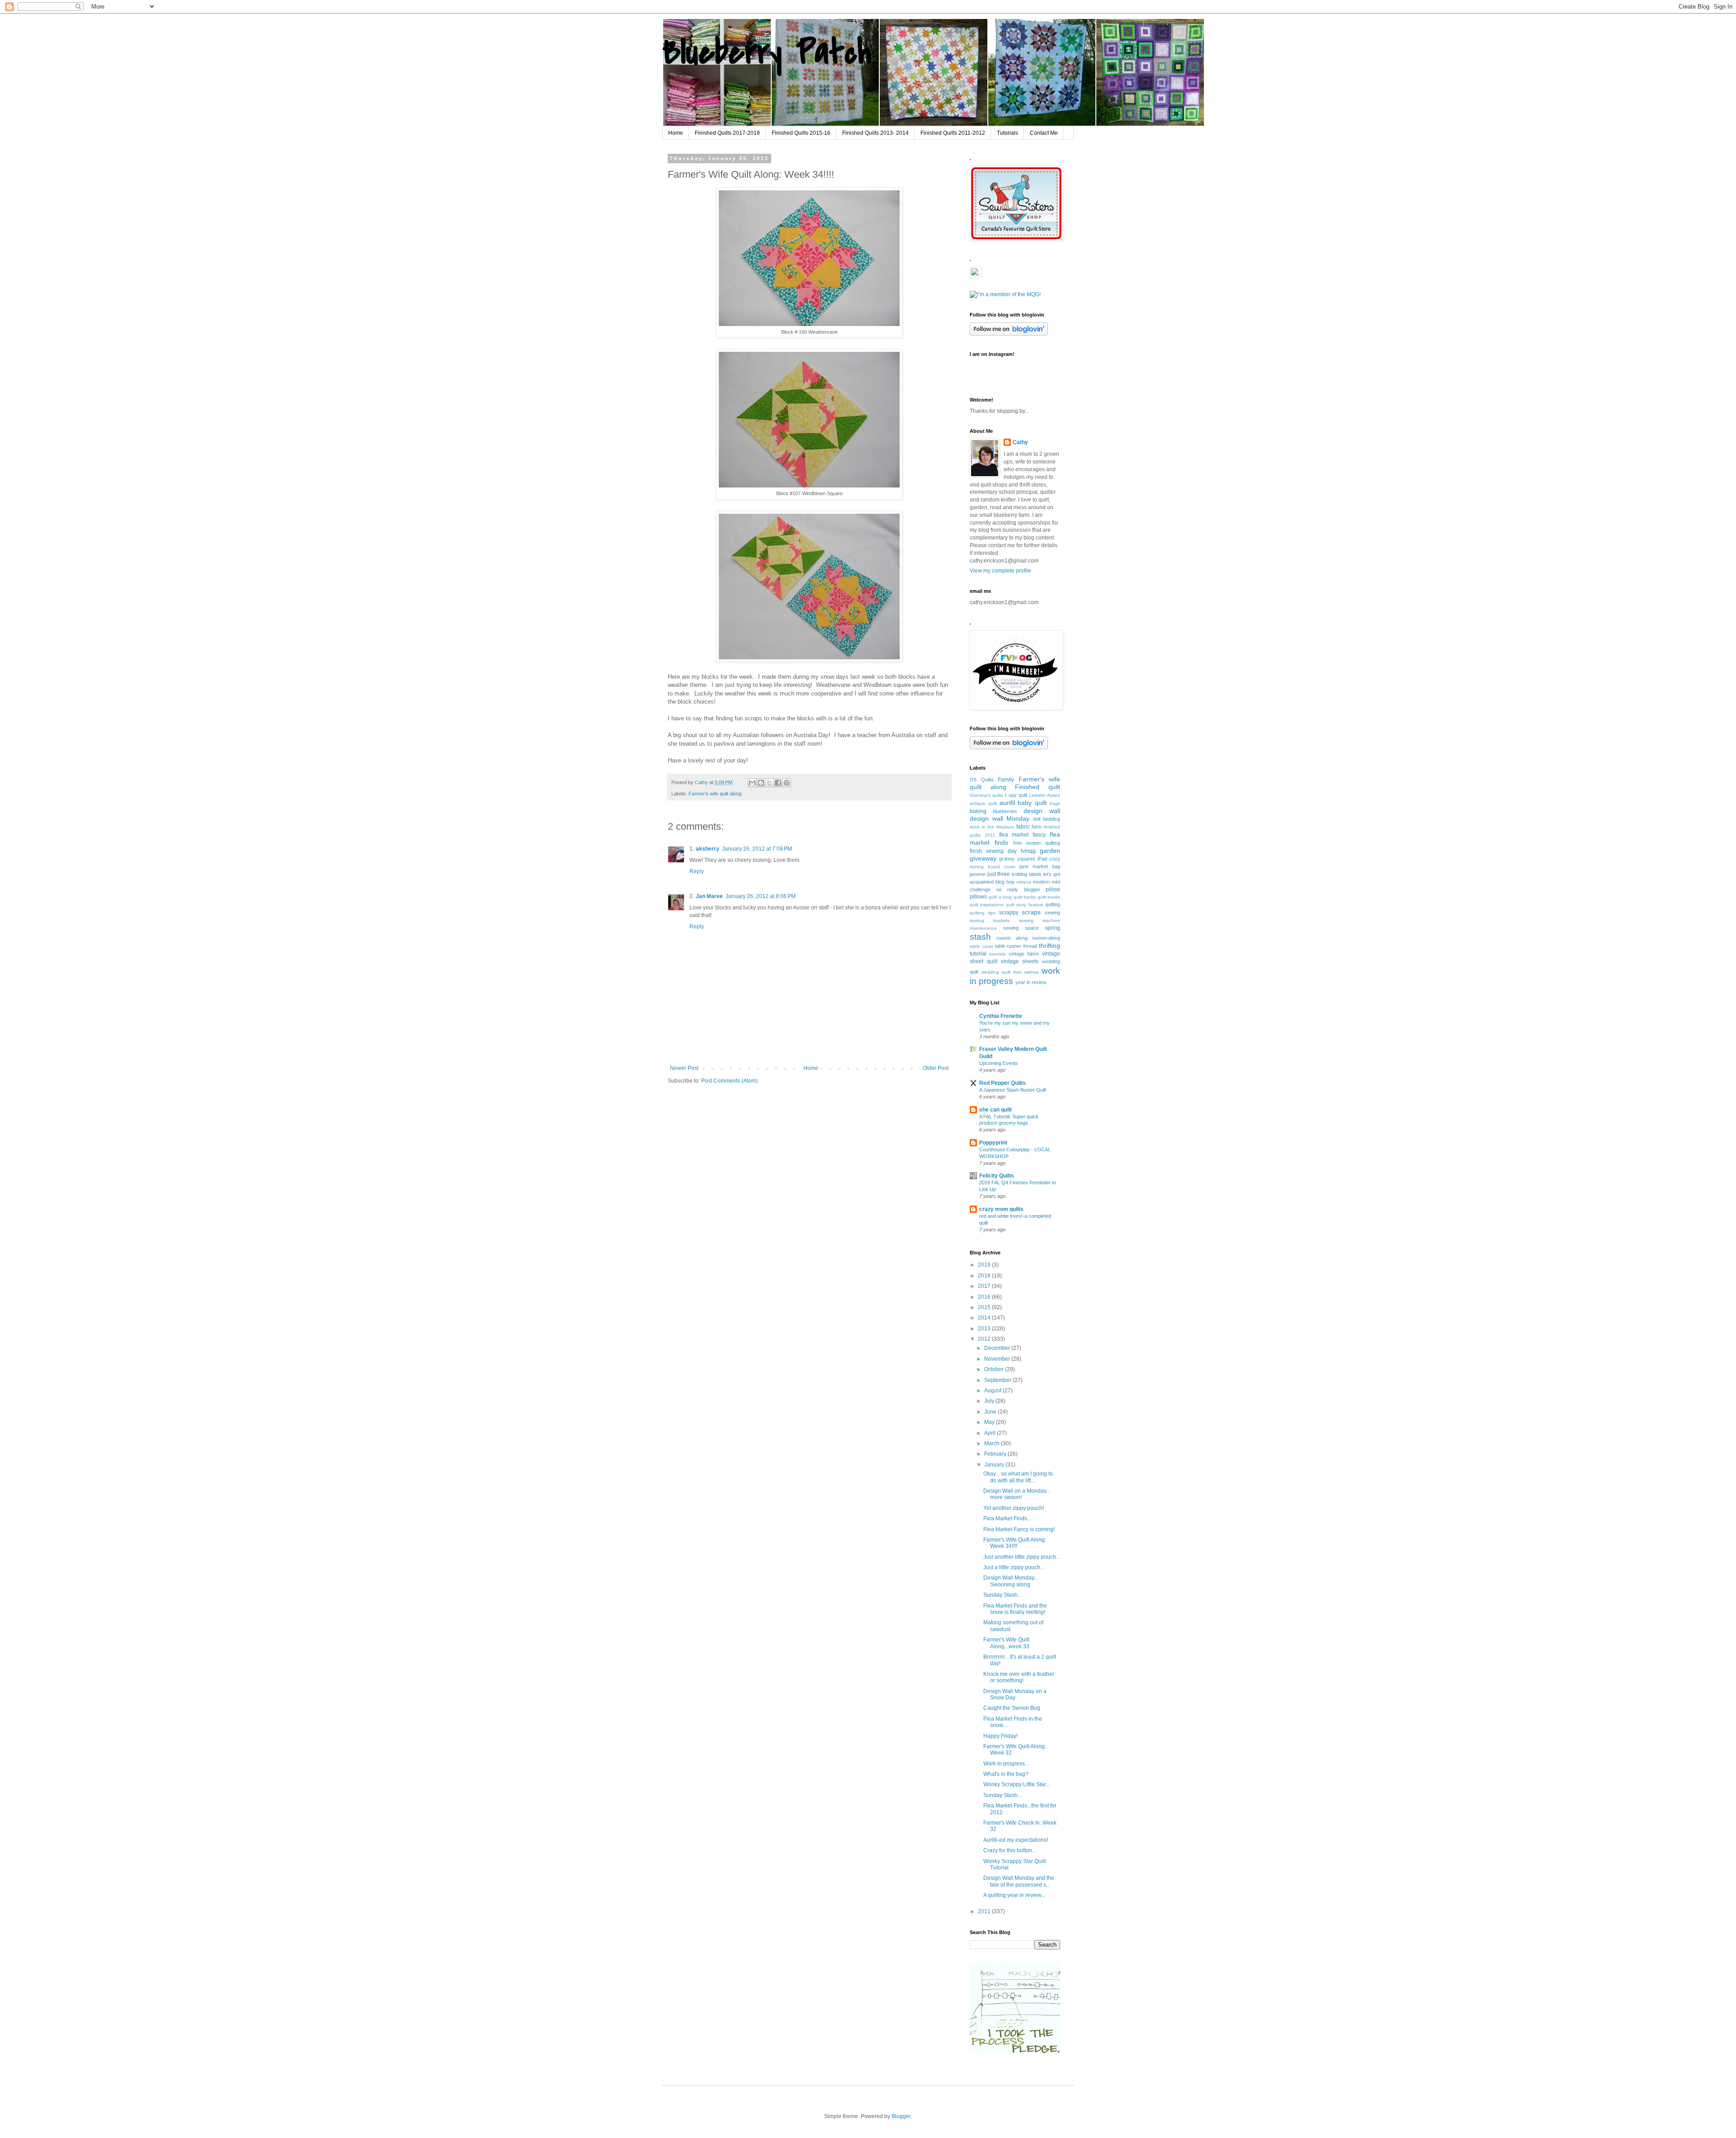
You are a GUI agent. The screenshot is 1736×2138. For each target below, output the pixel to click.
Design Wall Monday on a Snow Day (1015, 1694)
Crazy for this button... (1010, 1850)
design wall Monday (1000, 818)
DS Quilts (982, 780)
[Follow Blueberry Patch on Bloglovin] (1009, 334)
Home (676, 133)
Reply (697, 871)
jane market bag (1040, 866)
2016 (985, 1297)
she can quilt (995, 1110)
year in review (1031, 982)
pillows (978, 897)
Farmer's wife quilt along (715, 794)
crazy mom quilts (1001, 1209)
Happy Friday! (1000, 1736)
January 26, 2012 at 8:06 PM (761, 896)
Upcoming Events (999, 1063)
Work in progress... (1006, 1764)
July (990, 1401)
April (991, 1433)
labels (1035, 874)
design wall (1042, 811)
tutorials (997, 954)
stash (980, 937)
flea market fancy (1023, 835)
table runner (1008, 946)
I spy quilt (1016, 795)
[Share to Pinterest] (787, 783)
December (998, 1348)
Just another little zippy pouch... (1022, 1557)
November (998, 1359)
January (995, 1465)
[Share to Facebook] (778, 783)
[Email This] (752, 783)
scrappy (1009, 913)
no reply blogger (1018, 889)
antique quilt (983, 803)
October (995, 1369)
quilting (1053, 904)
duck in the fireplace (992, 827)
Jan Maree (709, 896)
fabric (1023, 827)
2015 (985, 1307)
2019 (985, 1265)
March (993, 1443)
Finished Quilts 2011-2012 (953, 133)
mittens (1024, 882)
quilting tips (983, 913)
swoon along (1012, 938)
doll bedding (1047, 819)
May (990, 1422)
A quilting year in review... (1014, 1895)
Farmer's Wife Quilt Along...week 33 (1006, 1643)
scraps (1031, 912)
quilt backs (1025, 897)
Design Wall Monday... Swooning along (1011, 1581)
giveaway (983, 858)
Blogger (901, 2116)
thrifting (1050, 946)
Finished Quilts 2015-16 (801, 133)
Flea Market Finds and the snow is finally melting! (1015, 1609)
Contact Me (1044, 133)
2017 (985, 1286)
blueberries (1005, 811)
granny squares (1017, 859)
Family (1006, 780)
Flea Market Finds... (1007, 1518)
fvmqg (1028, 851)
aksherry (708, 849)
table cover (981, 946)
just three (999, 874)
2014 (985, 1318)
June (991, 1412)
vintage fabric (1024, 954)
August (993, 1391)
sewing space (1021, 928)
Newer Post (684, 1068)
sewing (1052, 913)
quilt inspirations (987, 905)
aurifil (1007, 803)
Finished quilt (1038, 787)
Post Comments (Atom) (729, 1081)
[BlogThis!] (761, 783)
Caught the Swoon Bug (1012, 1708)
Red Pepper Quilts (1002, 1083)
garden (1050, 851)
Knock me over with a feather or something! (1019, 1677)
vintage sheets (1020, 961)
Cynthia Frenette (1001, 1016)
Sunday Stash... (1002, 1595)
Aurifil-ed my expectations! (1016, 1840)
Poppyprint (993, 1143)
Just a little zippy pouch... (1014, 1567)
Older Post (936, 1068)
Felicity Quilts (997, 1176)
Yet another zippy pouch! (1014, 1508)
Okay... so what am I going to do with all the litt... (1018, 1477)
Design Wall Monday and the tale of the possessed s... (1019, 1881)
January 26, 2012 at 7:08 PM (757, 849)
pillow (1053, 889)
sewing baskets (990, 920)
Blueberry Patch (767, 52)
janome (978, 874)
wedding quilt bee (1002, 972)
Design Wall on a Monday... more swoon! (1017, 1494)
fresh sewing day (993, 851)
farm (1037, 827)
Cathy (1020, 442)
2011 (985, 1911)
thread (1030, 946)
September (998, 1380)
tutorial (978, 954)
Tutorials (1007, 133)
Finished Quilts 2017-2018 (727, 133)
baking (978, 811)
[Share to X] (769, 783)
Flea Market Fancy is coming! (1019, 1529)
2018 (985, 1276)
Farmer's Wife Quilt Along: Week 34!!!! (1015, 1543)
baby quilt (1032, 803)
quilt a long (1000, 897)
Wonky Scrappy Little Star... (1017, 1784)
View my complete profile (1000, 571)
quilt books (1049, 897)
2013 (985, 1329)
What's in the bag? (1006, 1774)
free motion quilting (1037, 843)
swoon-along (1046, 938)
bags (1055, 803)
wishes (1031, 972)
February (996, 1454)
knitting (1019, 874)
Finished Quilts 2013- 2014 (875, 133)
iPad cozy (1049, 859)
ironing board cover (993, 867)
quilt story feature (1025, 905)
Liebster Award (1045, 795)
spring (1052, 928)
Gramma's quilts (986, 795)
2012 (985, 1339)
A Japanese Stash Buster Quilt (1013, 1090)
